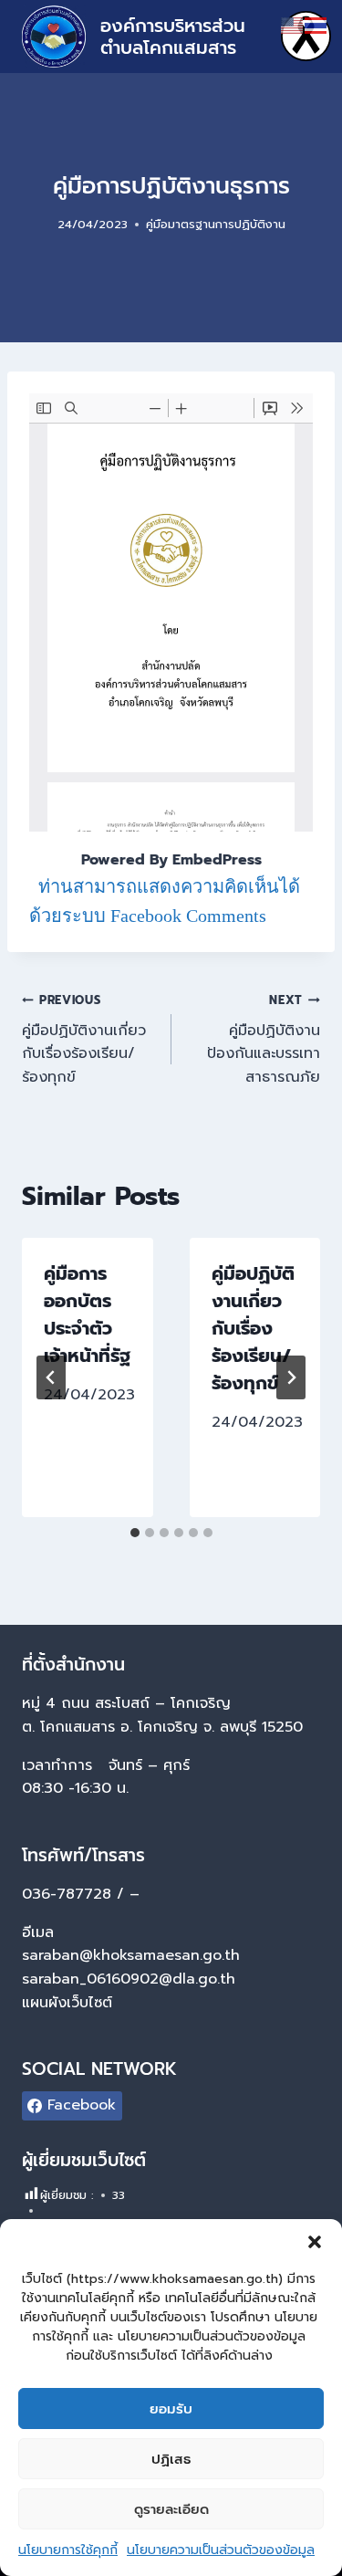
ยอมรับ (171, 2409)
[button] (315, 2242)
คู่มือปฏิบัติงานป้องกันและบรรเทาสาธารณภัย (264, 1040)
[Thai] (316, 25)
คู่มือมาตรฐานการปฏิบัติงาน (216, 224)
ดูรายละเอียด (171, 2509)
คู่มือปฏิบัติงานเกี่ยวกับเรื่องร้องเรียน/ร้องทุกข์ (84, 1040)
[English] (293, 25)
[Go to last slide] (51, 1377)
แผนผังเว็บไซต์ (70, 2003)
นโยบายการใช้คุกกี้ (68, 2550)
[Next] (291, 1377)
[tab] (135, 1533)
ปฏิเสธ (171, 2459)
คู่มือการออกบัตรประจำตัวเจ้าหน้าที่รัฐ (87, 1314)
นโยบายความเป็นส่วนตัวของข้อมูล (221, 2550)
